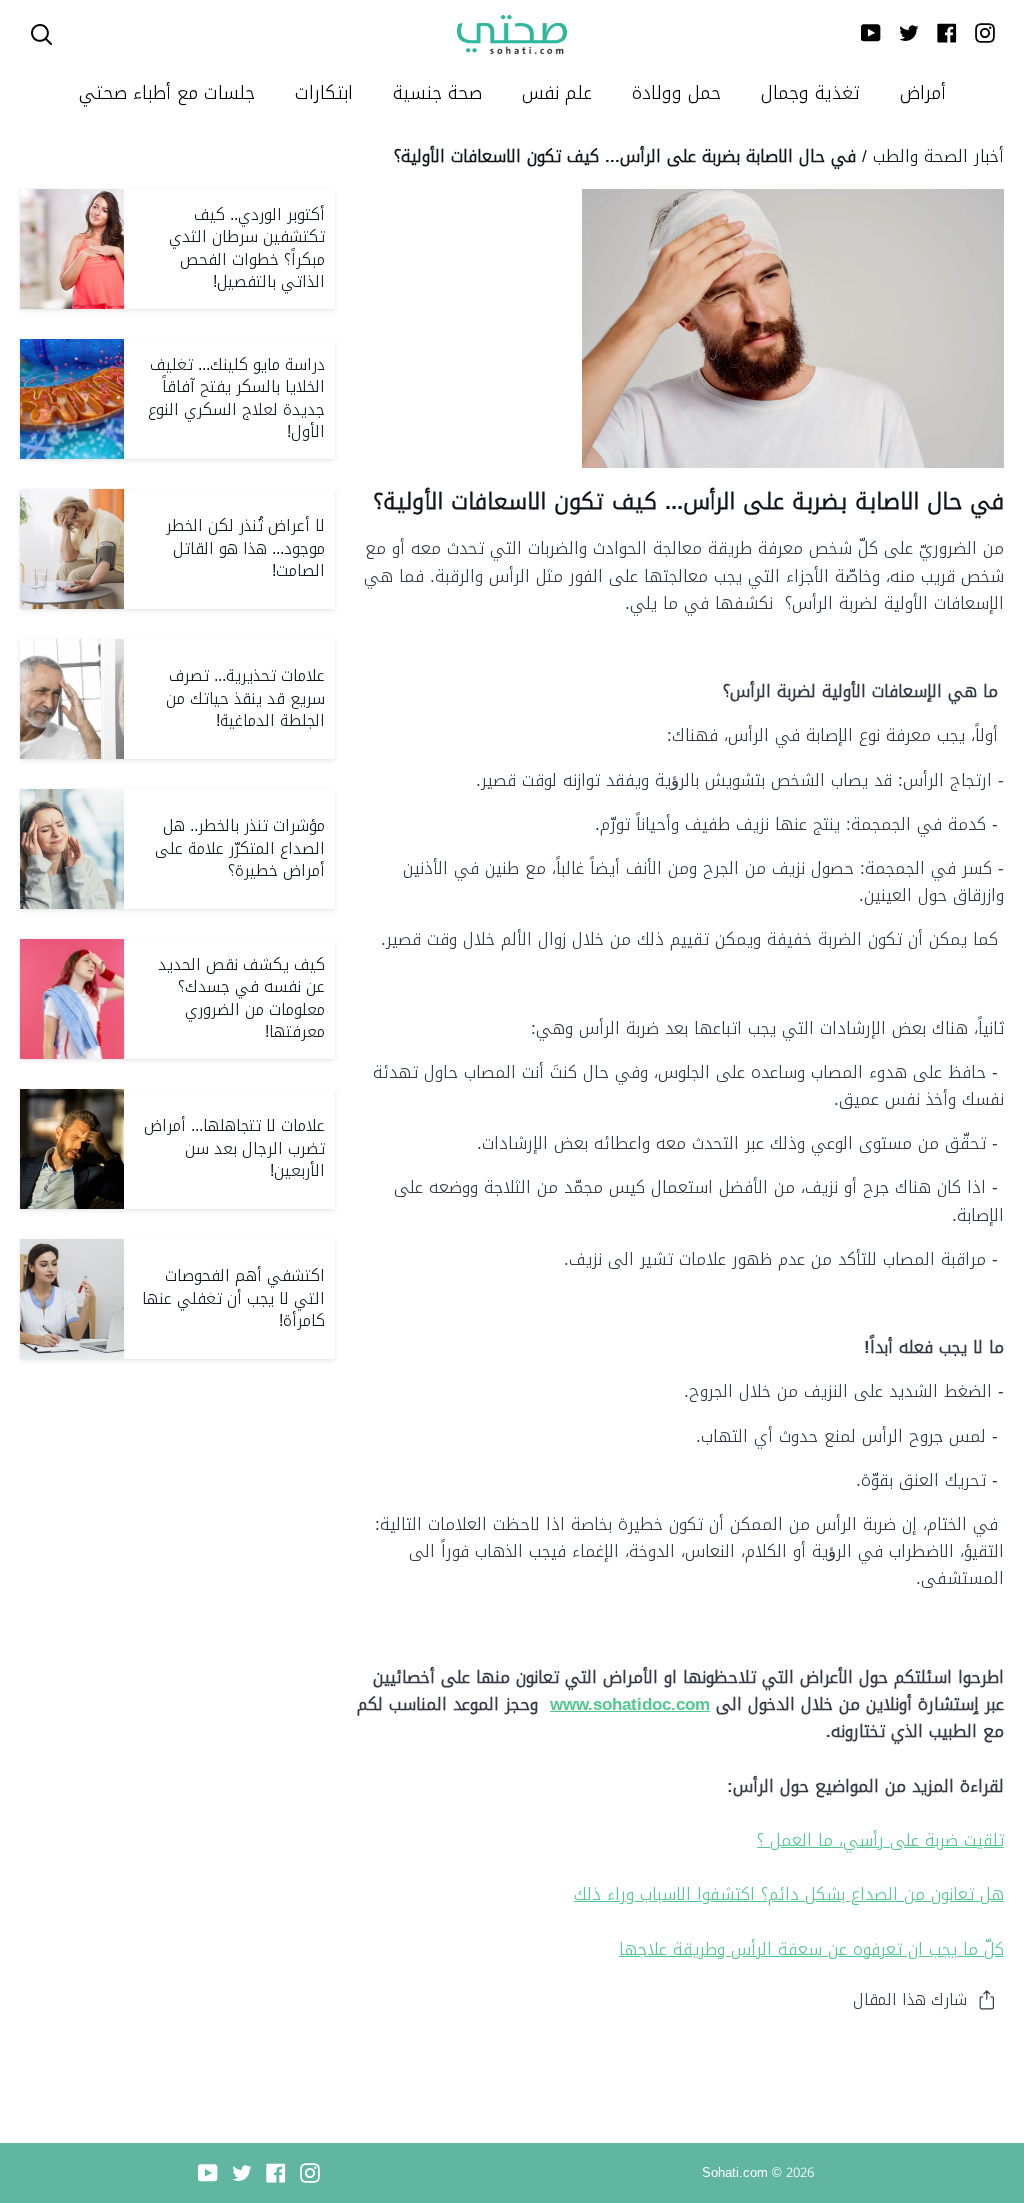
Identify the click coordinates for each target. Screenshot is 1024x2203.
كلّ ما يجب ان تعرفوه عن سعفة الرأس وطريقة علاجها (811, 1949)
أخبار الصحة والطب (938, 156)
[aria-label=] (41, 34)
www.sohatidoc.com (630, 1704)
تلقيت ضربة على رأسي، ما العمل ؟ (880, 1840)
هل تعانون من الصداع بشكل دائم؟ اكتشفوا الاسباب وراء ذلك (789, 1894)
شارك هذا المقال (910, 1999)
